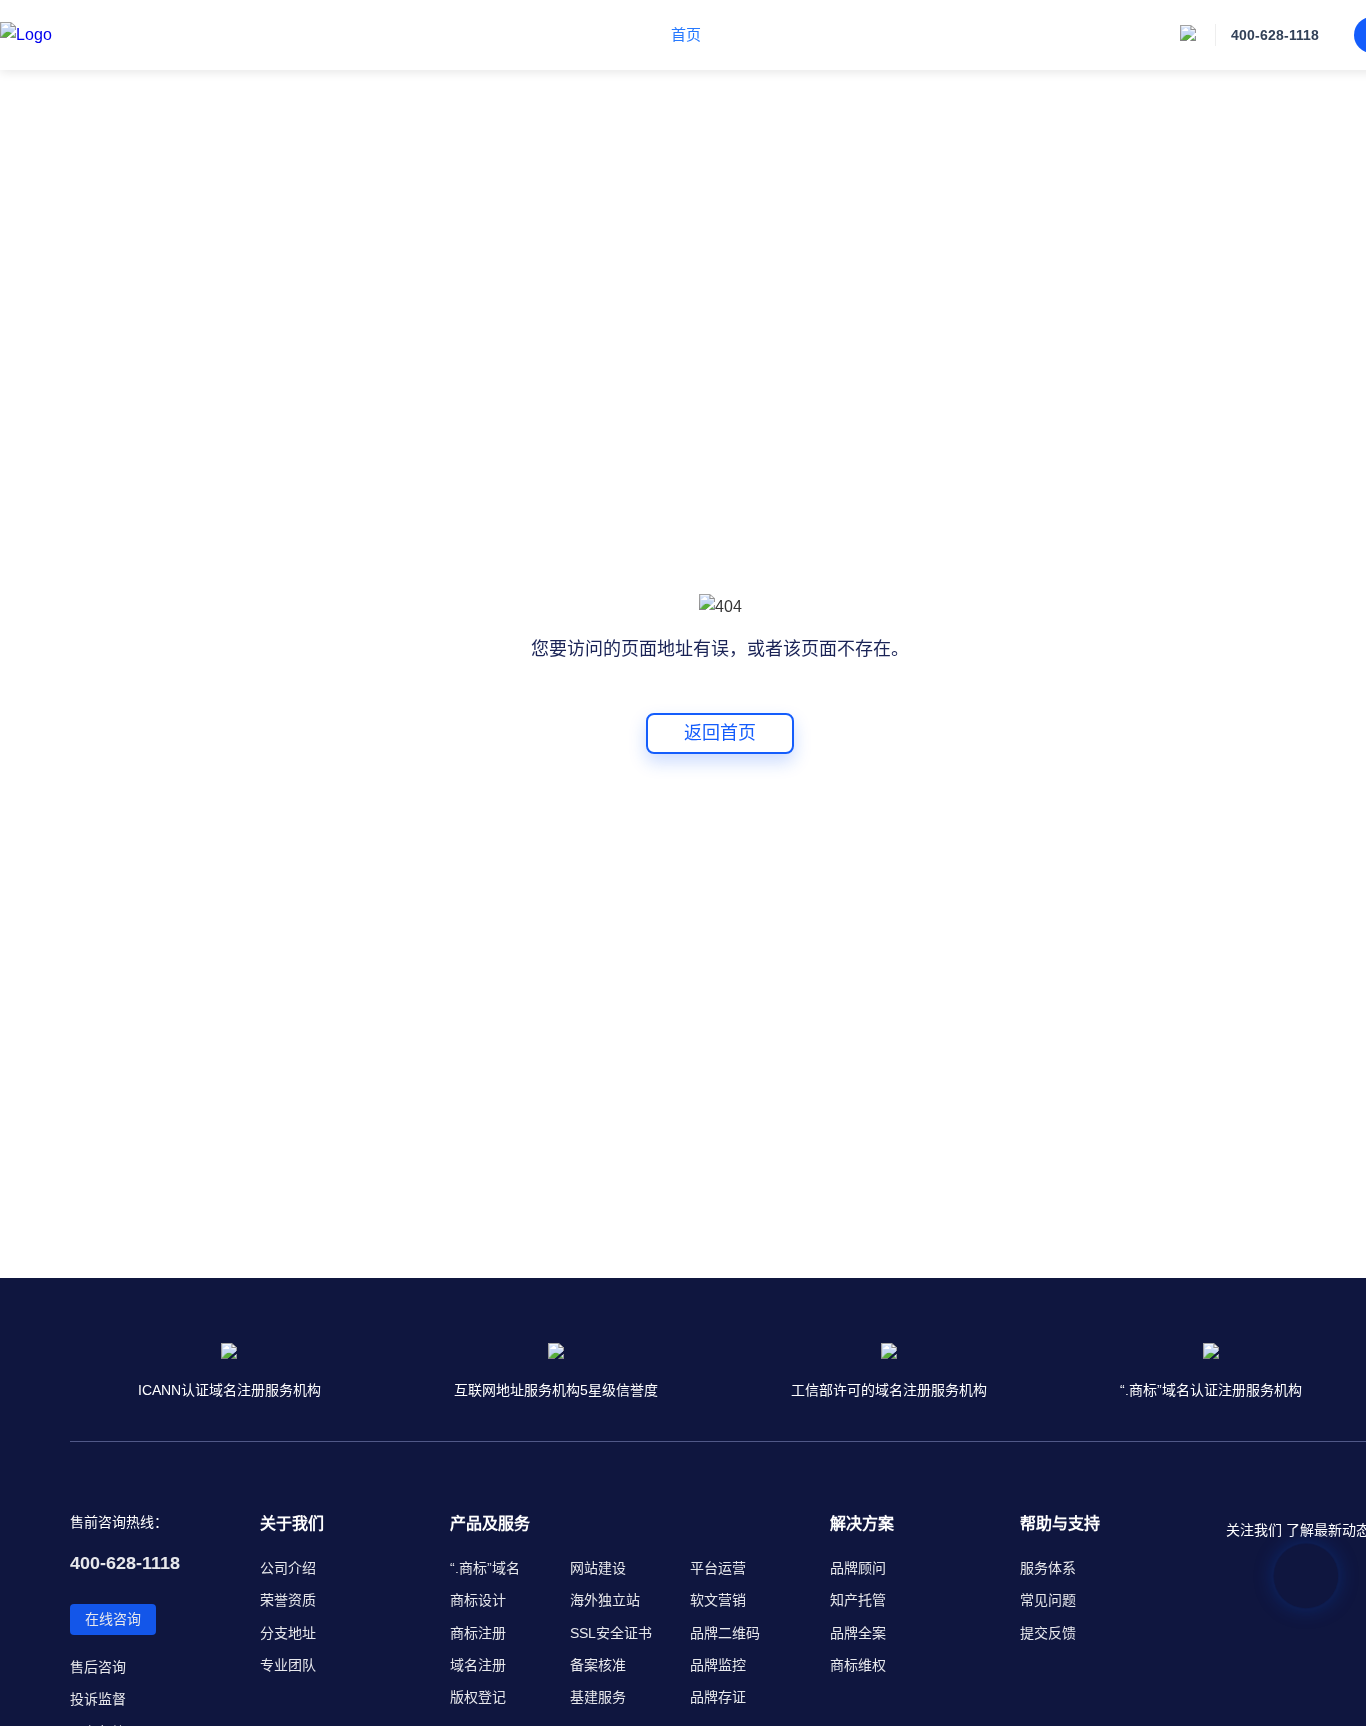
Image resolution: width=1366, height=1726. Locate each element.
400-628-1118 (1275, 35)
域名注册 (478, 1665)
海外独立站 (605, 1600)
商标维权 (858, 1665)
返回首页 (720, 733)
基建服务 (598, 1697)
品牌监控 (718, 1665)
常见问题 (1048, 1600)
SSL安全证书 (611, 1633)
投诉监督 (98, 1699)
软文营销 (718, 1600)
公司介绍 (288, 1568)
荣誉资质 (288, 1600)
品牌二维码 (725, 1633)
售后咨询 (98, 1667)
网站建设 (598, 1568)
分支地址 (288, 1633)
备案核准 (598, 1665)
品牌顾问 (858, 1568)
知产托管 (858, 1600)
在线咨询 (113, 1619)
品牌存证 (718, 1697)
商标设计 (478, 1600)
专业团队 (288, 1665)
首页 (686, 34)
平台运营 (718, 1568)
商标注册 (478, 1633)
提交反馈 (1048, 1633)
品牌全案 (858, 1633)
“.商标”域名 (485, 1568)
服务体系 (1048, 1568)
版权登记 (478, 1697)
